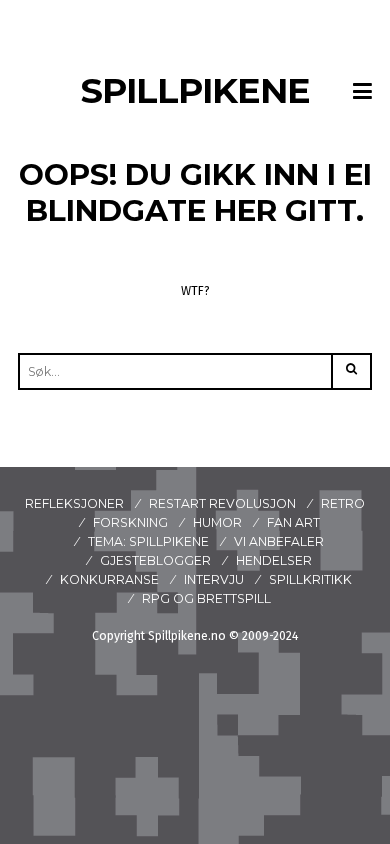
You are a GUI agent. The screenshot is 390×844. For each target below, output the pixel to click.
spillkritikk (310, 579)
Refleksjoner (74, 503)
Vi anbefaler (279, 541)
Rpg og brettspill (206, 598)
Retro (343, 503)
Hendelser (274, 560)
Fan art (293, 522)
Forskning (130, 522)
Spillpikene (195, 90)
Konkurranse (109, 579)
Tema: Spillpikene (148, 541)
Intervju (214, 579)
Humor (217, 522)
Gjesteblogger (155, 560)
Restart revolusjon (222, 503)
